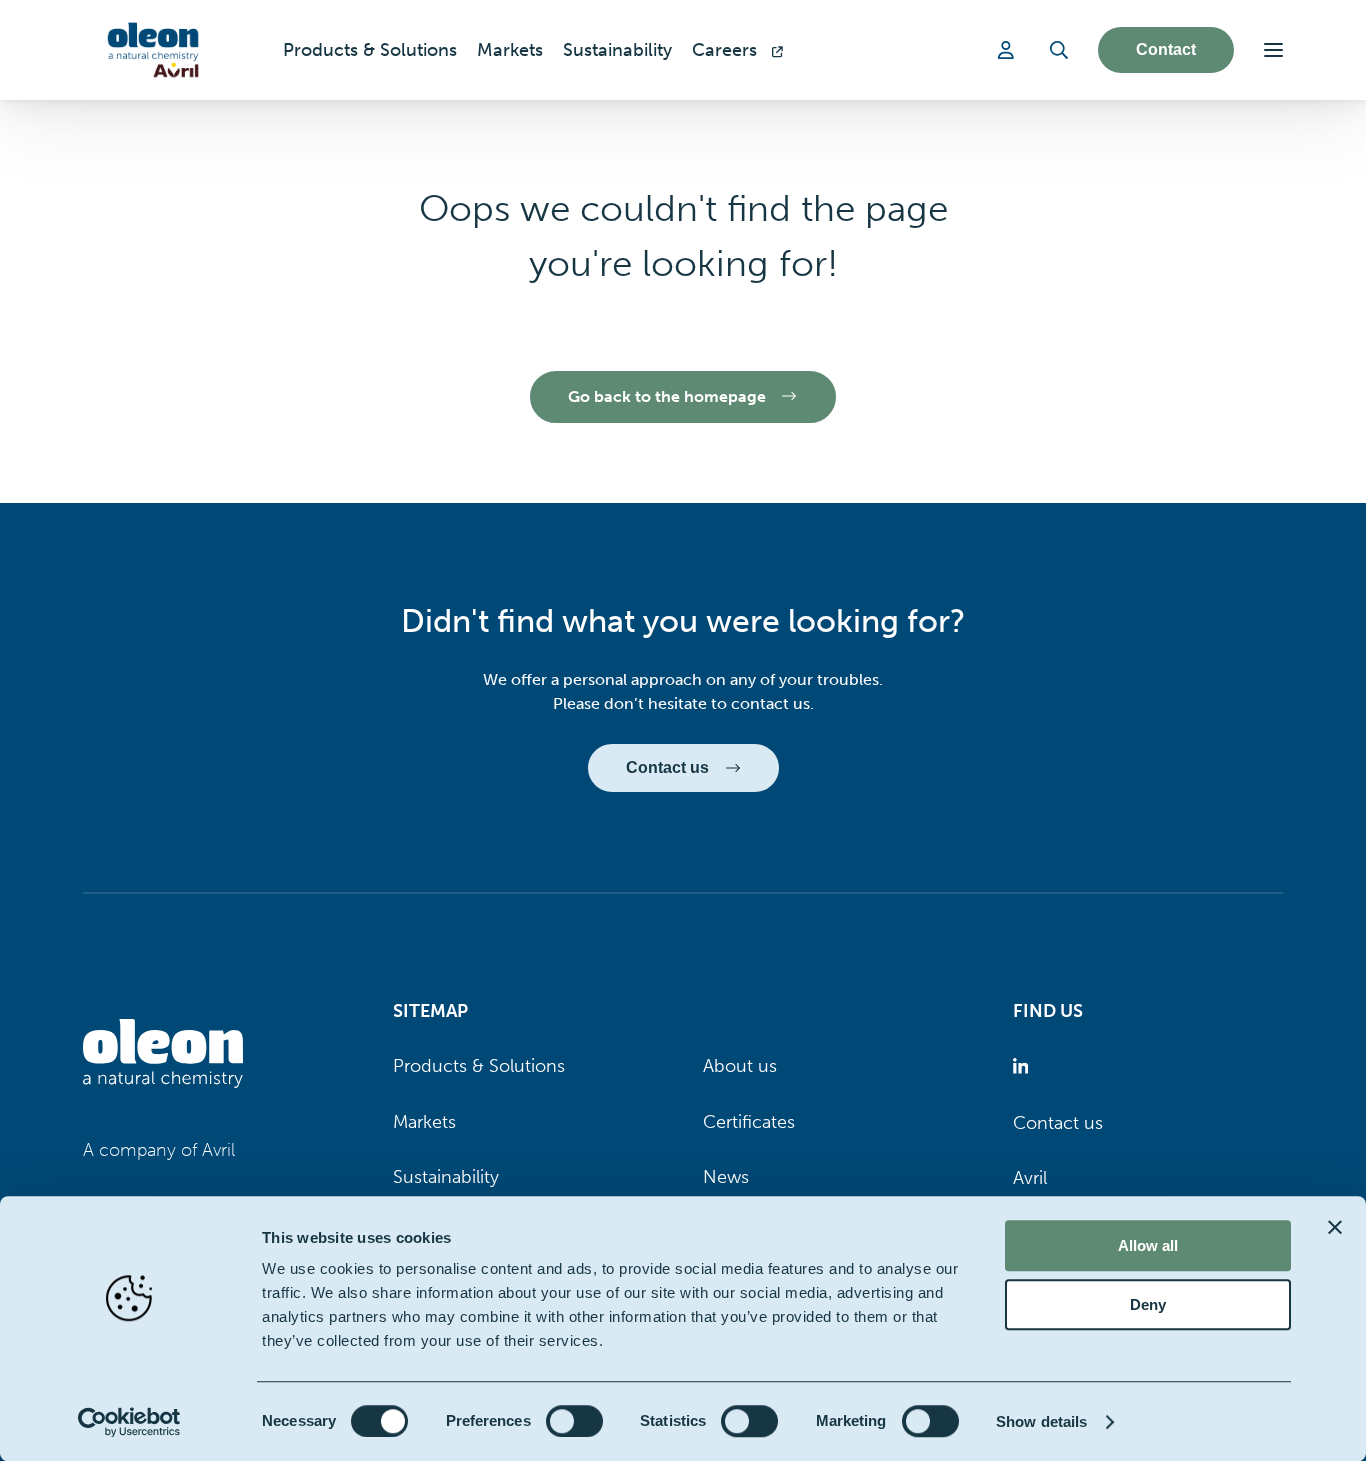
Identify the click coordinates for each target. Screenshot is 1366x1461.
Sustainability (446, 1177)
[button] (1273, 50)
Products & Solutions (479, 1066)
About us (740, 1066)
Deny (1148, 1304)
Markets (424, 1122)
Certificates (749, 1122)
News (726, 1177)
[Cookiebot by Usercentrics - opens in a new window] (129, 1422)
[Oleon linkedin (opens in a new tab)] (1024, 1066)
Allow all (1148, 1245)
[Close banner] (1335, 1227)
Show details (1041, 1421)
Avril (1030, 1178)
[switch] (574, 1421)
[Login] (1009, 50)
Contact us (1058, 1123)
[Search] (1059, 50)
